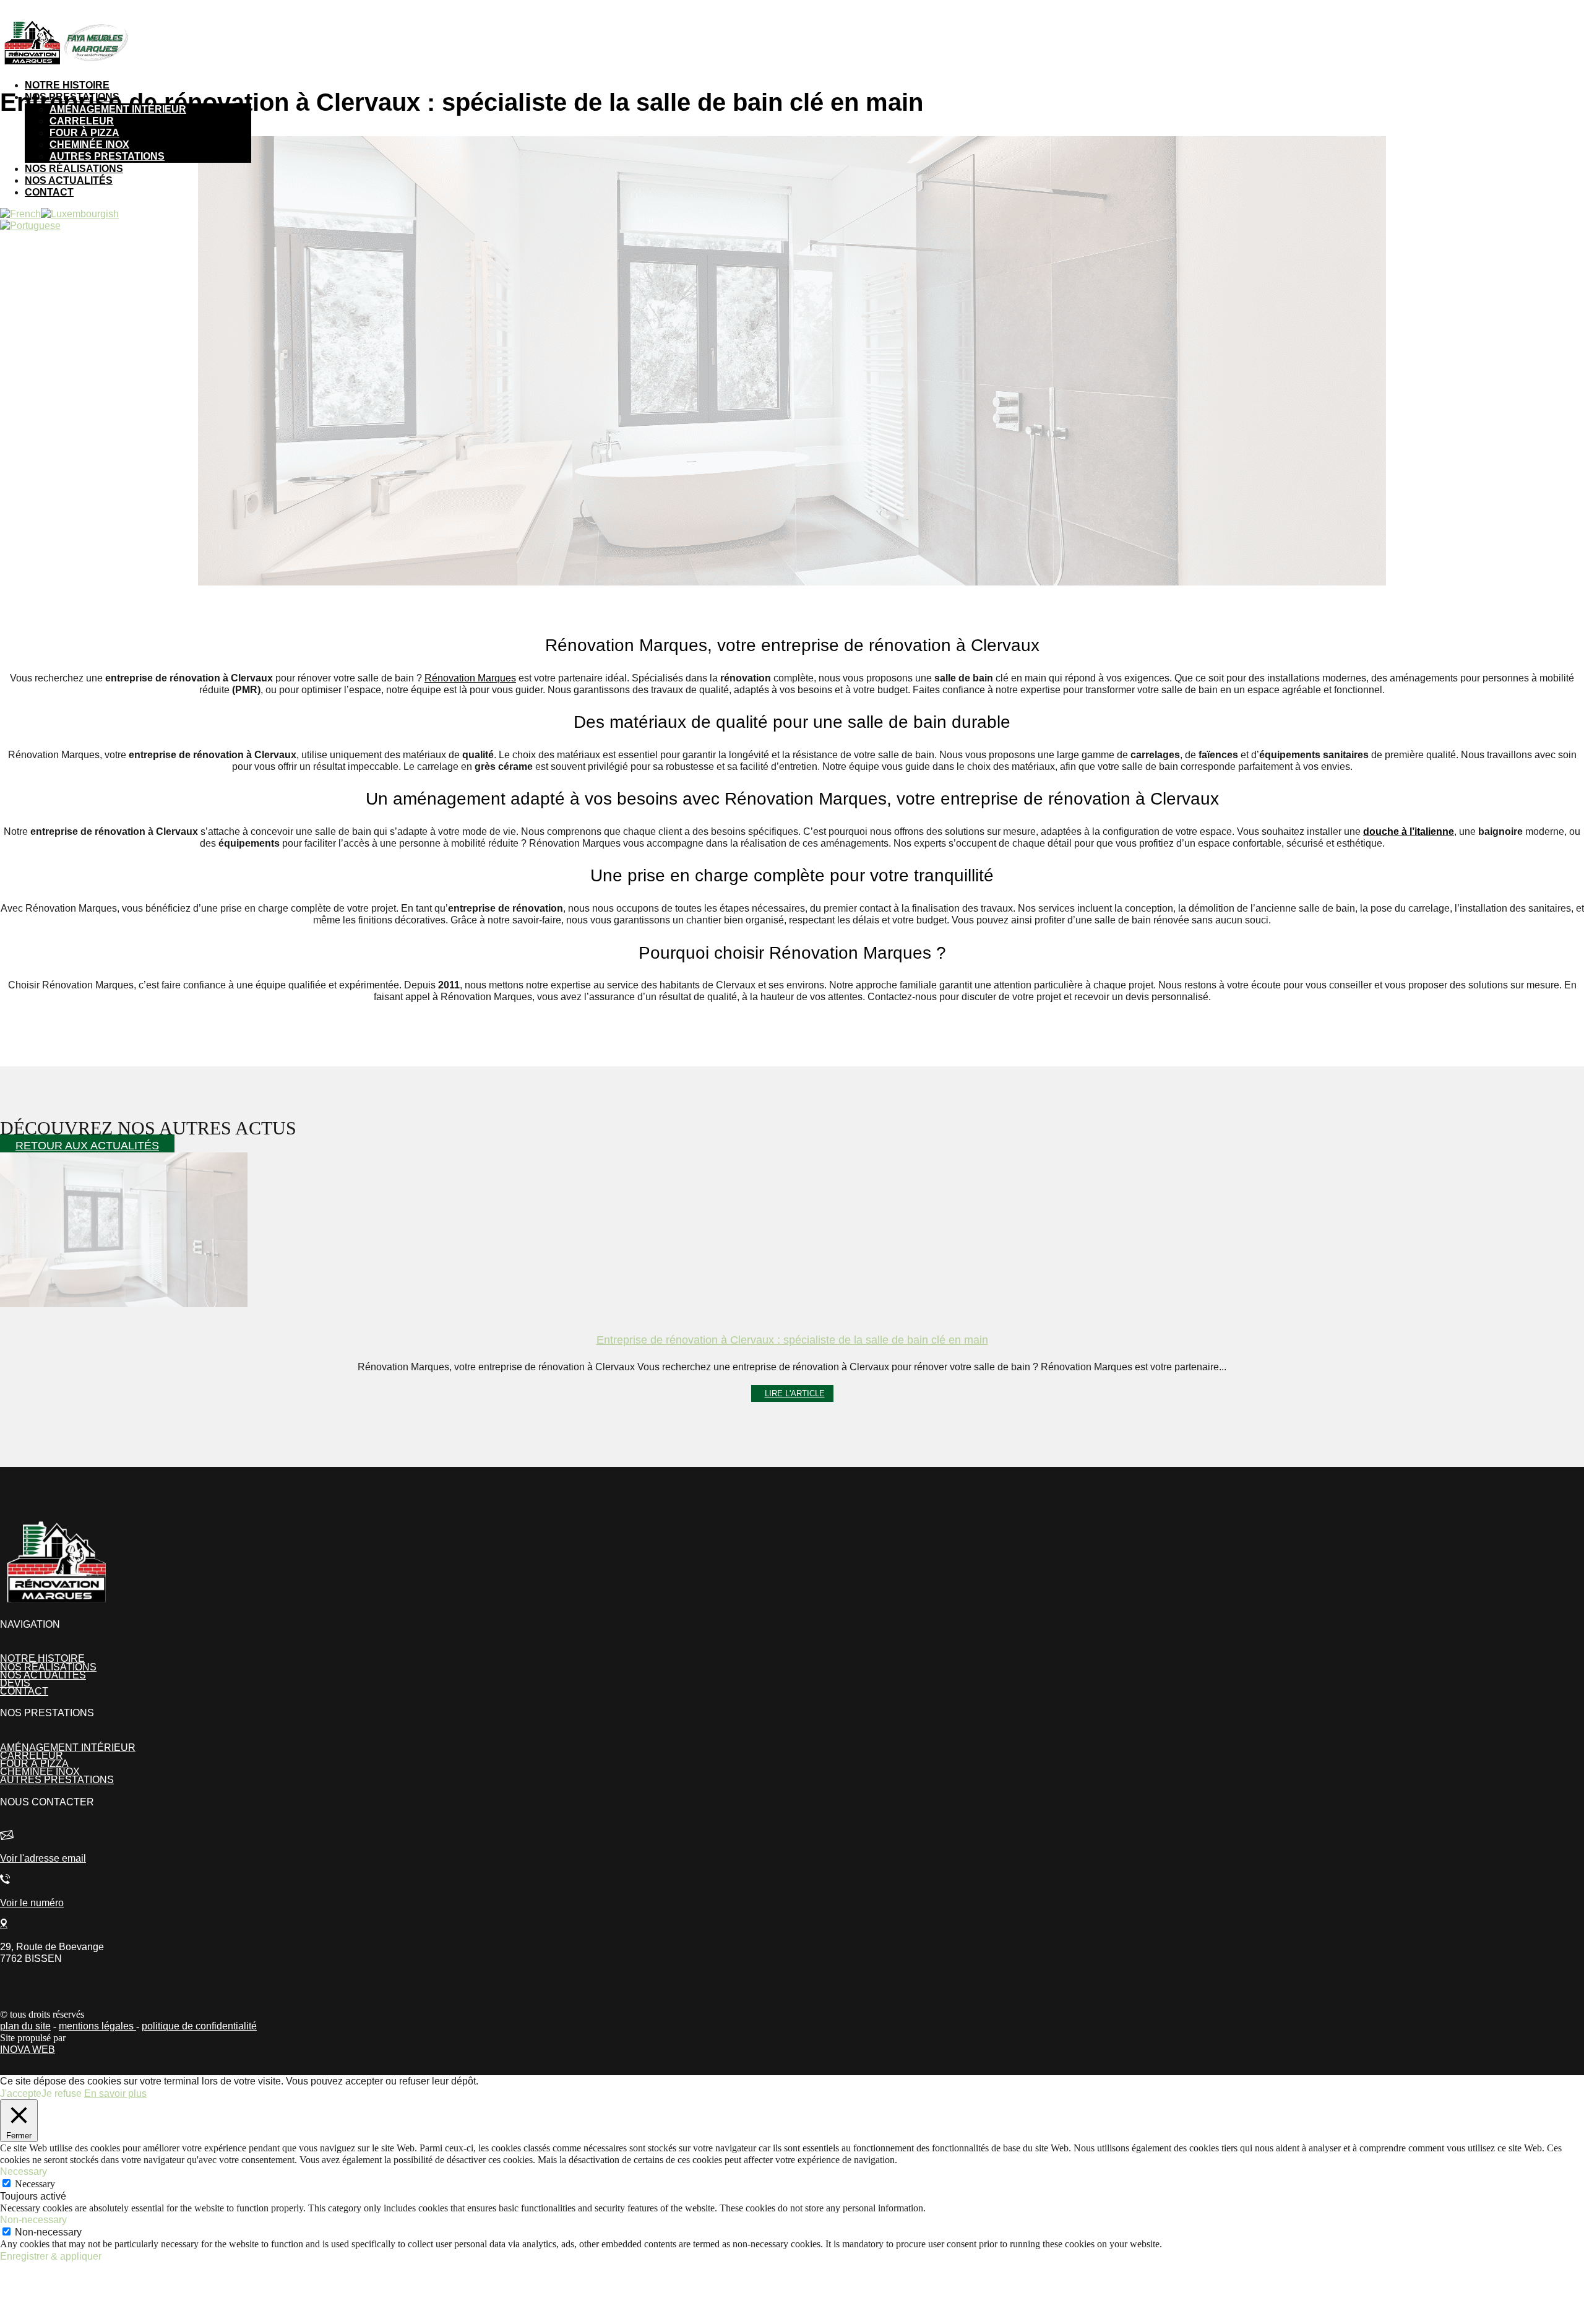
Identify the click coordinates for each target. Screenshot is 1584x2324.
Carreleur (82, 121)
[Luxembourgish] (80, 214)
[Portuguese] (30, 226)
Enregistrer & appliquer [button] (51, 2256)
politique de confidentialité (199, 2026)
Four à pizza (84, 133)
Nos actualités (69, 180)
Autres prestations (107, 156)
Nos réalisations (74, 169)
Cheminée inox (89, 145)
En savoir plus (115, 2093)
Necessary (35, 2184)
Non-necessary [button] (33, 2220)
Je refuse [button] (62, 2093)
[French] (20, 214)
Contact (49, 192)
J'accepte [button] (21, 2093)
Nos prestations (72, 97)
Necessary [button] (24, 2171)
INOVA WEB (28, 2050)
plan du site (25, 2026)
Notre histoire (67, 85)
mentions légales (97, 2026)
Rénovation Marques (470, 678)
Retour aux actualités (87, 1146)
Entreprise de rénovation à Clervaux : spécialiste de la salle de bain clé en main (792, 1340)
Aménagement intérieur (118, 109)
